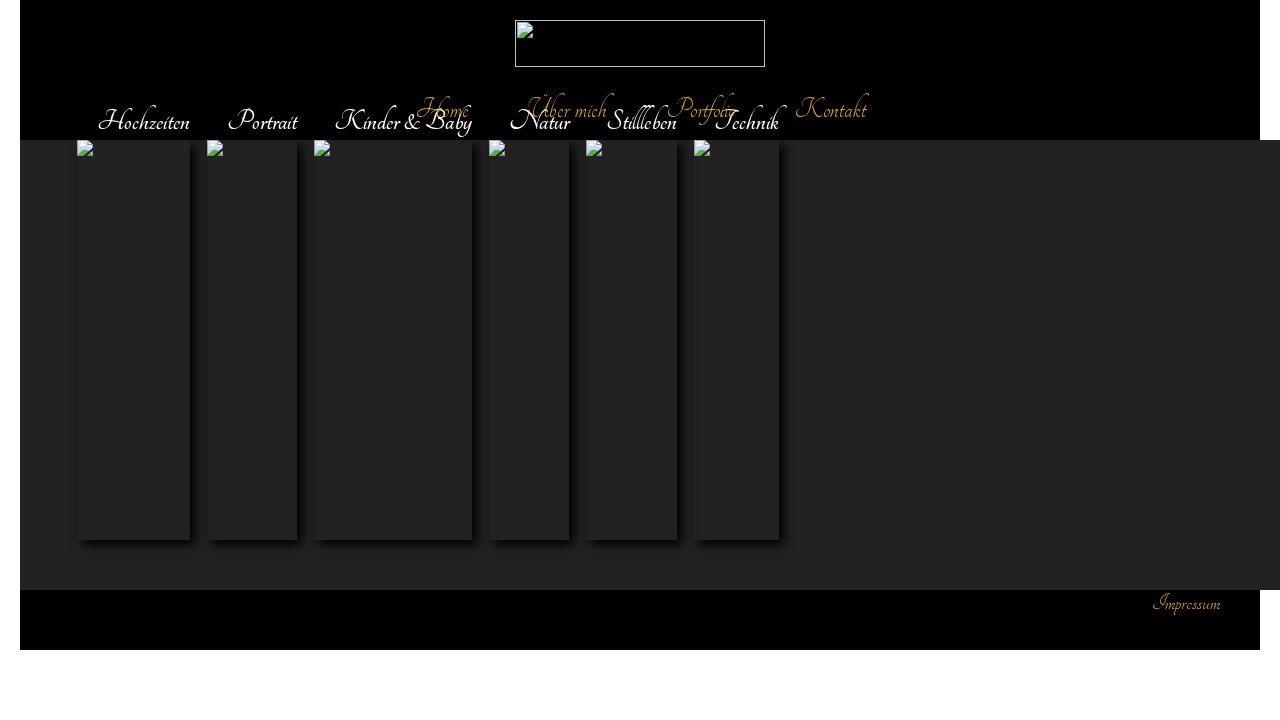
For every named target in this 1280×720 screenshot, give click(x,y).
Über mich (567, 109)
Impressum (1186, 602)
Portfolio (701, 109)
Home (442, 109)
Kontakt (830, 109)
